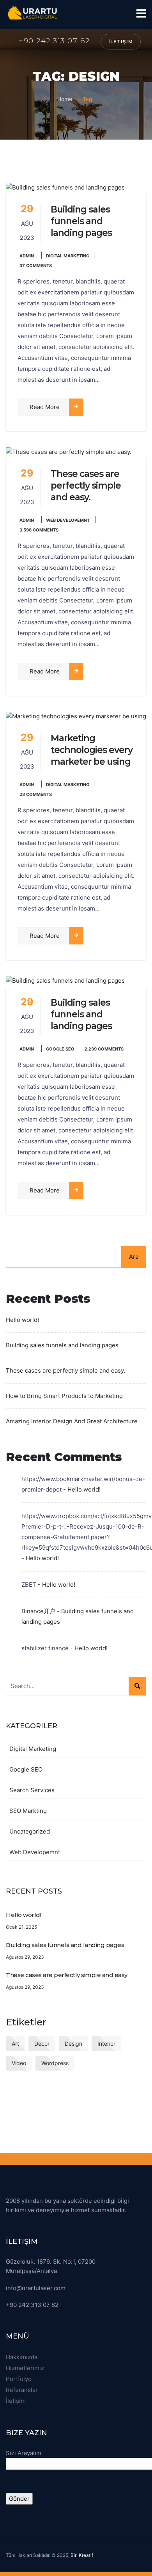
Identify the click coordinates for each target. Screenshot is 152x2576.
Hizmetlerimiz (25, 2368)
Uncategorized (30, 1831)
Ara (134, 1257)
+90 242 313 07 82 (54, 41)
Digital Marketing (68, 256)
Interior (106, 2044)
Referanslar (22, 2390)
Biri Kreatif (82, 2555)
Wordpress (55, 2063)
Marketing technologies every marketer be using (92, 750)
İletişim (121, 42)
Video (19, 2063)
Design (73, 2044)
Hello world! (22, 1320)
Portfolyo (19, 2379)
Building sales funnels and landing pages (81, 221)
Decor (42, 2044)
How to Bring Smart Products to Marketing (64, 1396)
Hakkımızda (22, 2357)
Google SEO (60, 1049)
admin (27, 256)
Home (65, 99)
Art (15, 2044)
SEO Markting (28, 1811)
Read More (45, 407)
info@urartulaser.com (36, 2288)
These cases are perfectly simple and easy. (86, 485)
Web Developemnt (68, 520)
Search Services (32, 1790)
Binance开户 (38, 1611)
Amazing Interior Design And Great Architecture (72, 1421)
